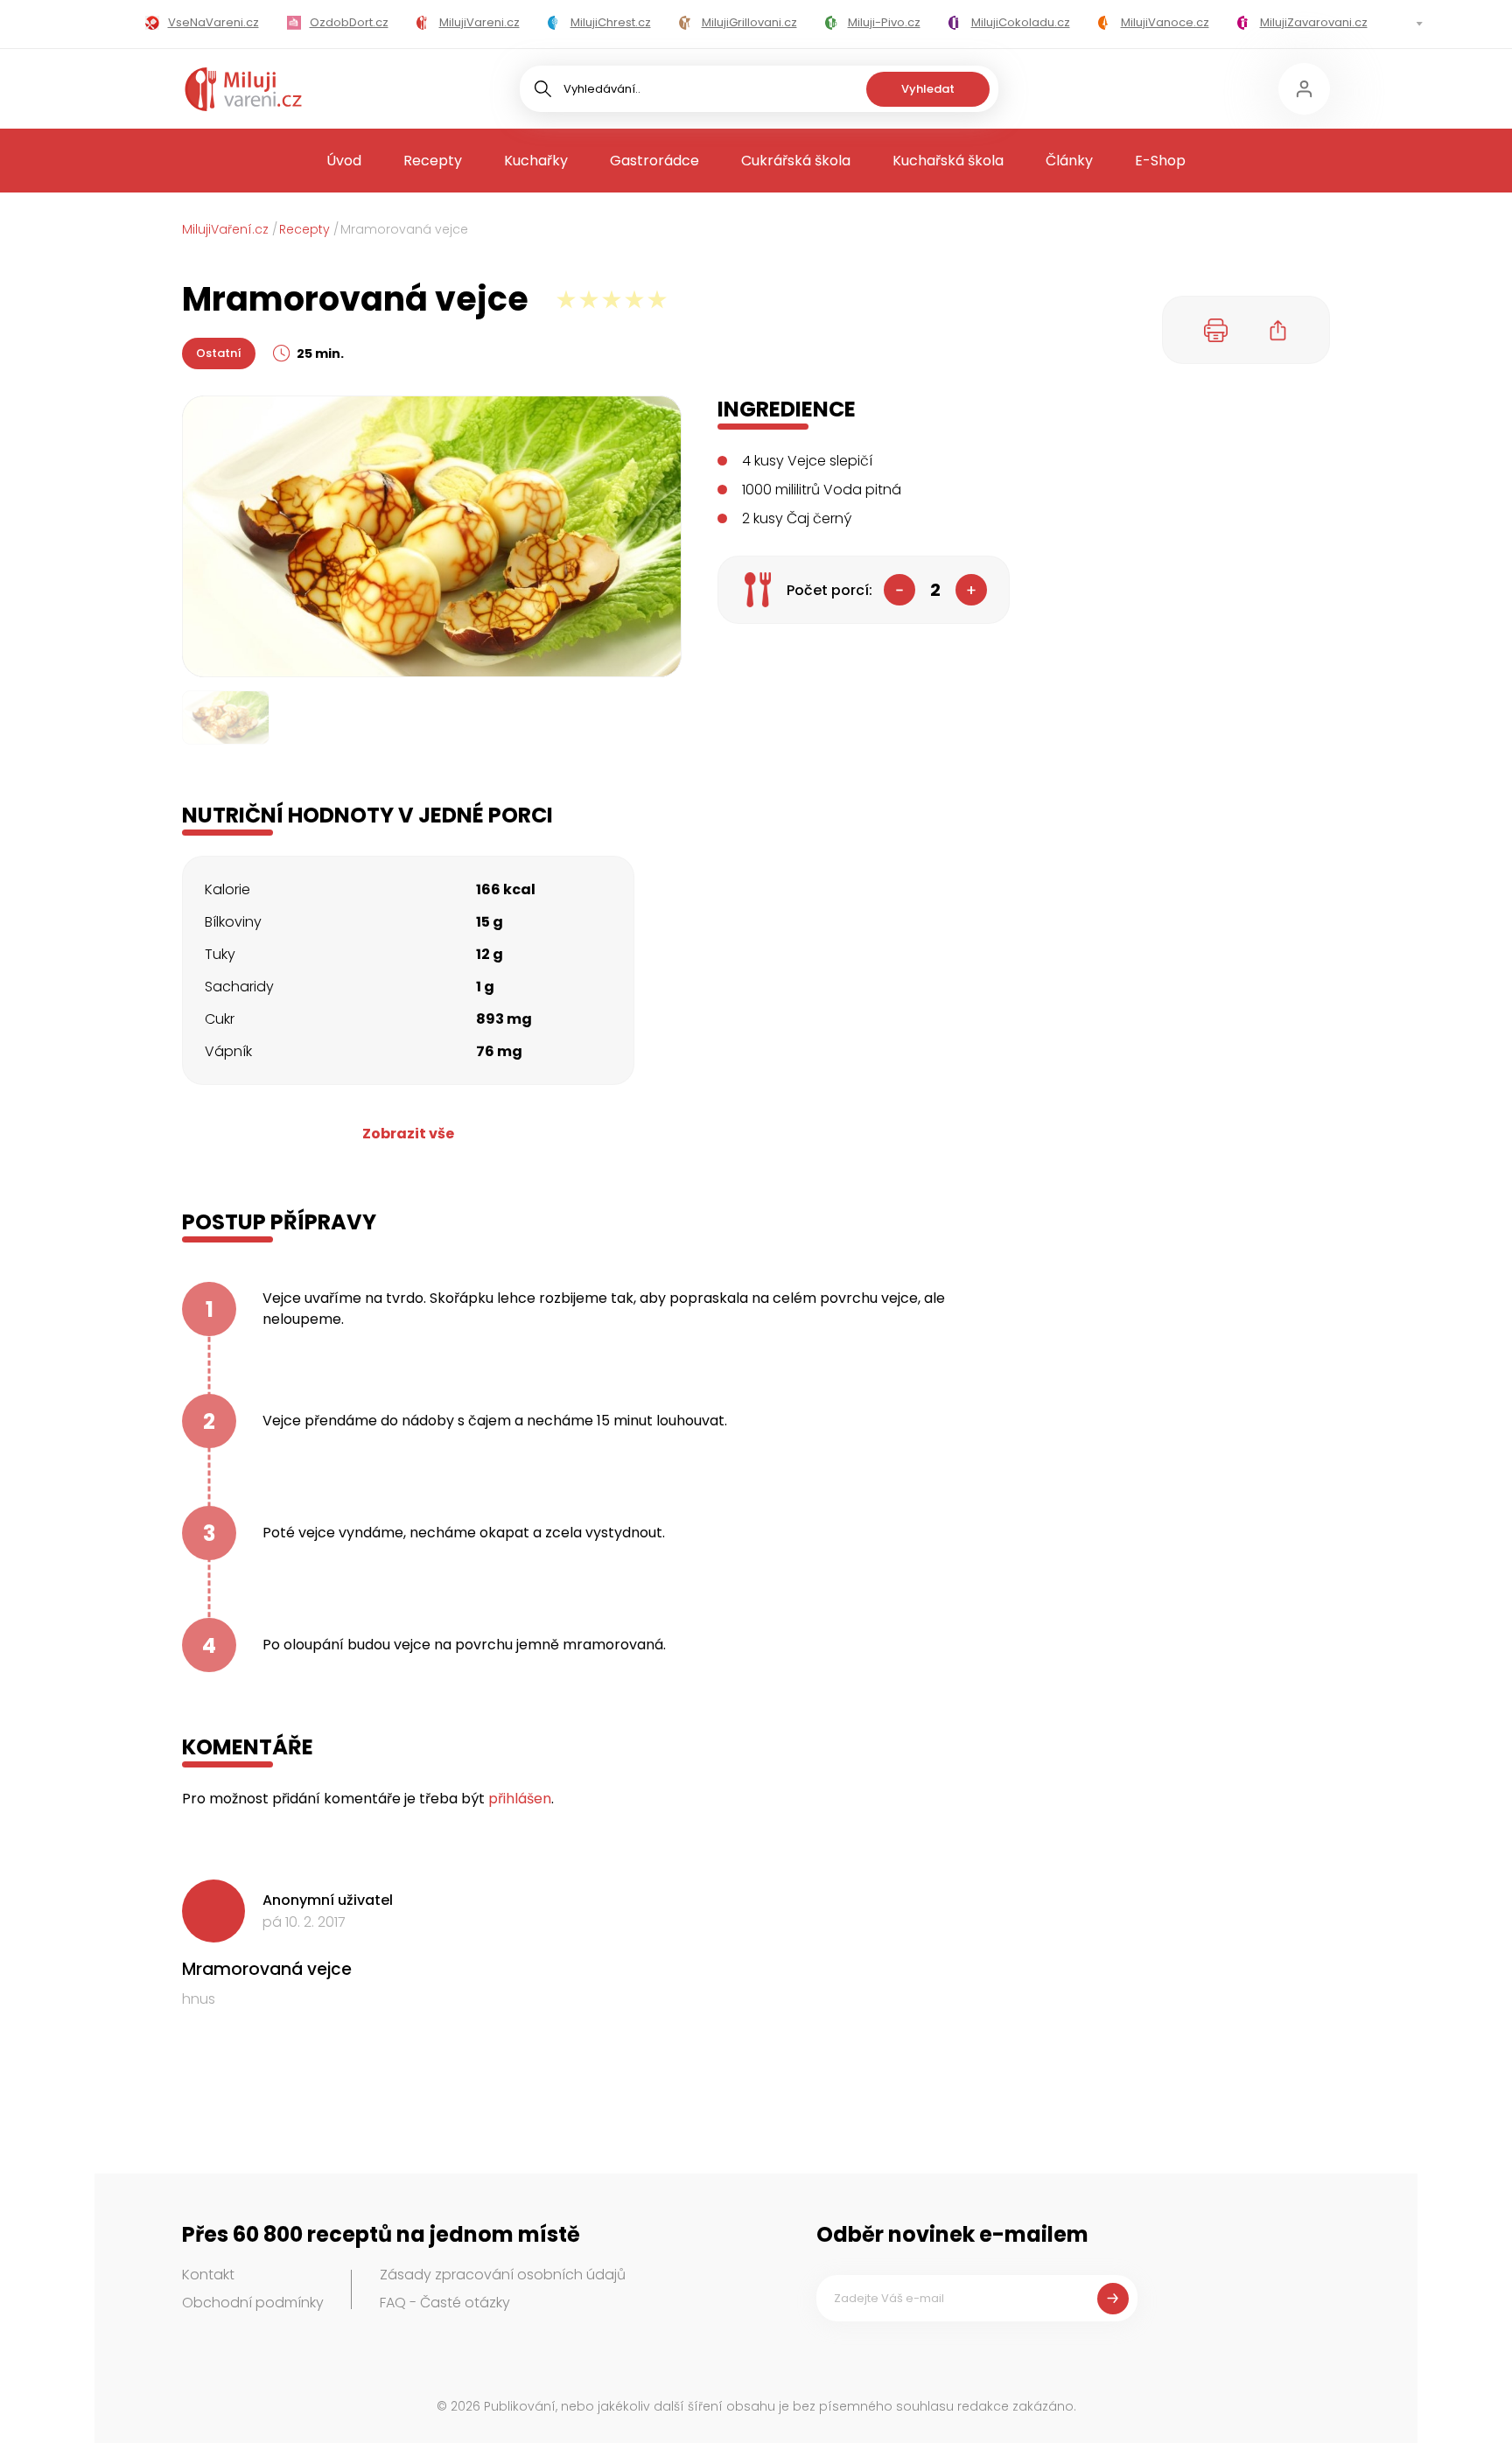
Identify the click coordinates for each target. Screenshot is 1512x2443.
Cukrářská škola (796, 161)
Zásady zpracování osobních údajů (503, 2275)
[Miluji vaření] (243, 89)
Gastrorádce (654, 161)
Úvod (344, 161)
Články (1069, 161)
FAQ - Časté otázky (445, 2303)
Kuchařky (536, 161)
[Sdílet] (1278, 330)
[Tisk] (1216, 330)
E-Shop (1160, 161)
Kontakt (208, 2275)
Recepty (433, 161)
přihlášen (520, 1799)
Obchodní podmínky (253, 2303)
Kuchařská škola (948, 161)
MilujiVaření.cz (225, 229)
